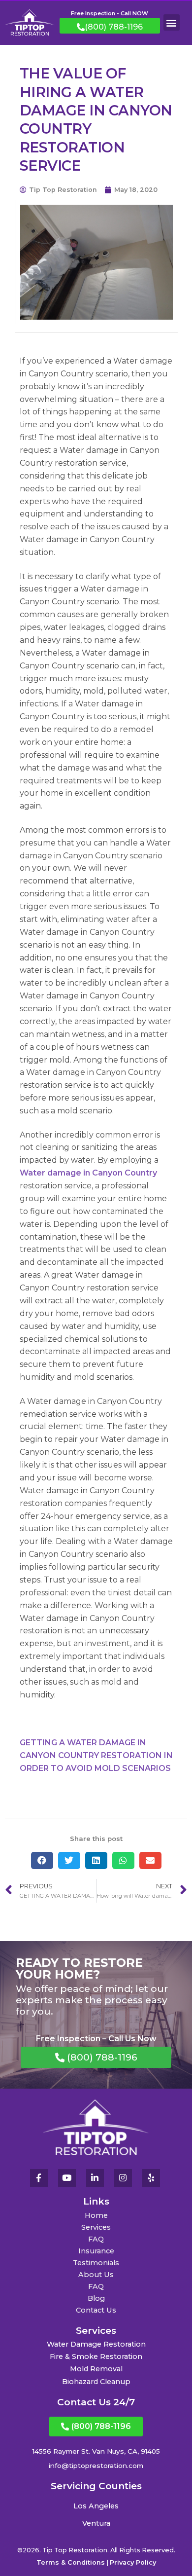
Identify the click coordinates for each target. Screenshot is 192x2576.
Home (96, 2215)
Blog (96, 2298)
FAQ (96, 2239)
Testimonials (96, 2263)
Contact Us (96, 2310)
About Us (96, 2275)
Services (96, 2227)
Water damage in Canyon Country (88, 1173)
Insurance (96, 2251)
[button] (172, 22)
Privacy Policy (133, 2562)
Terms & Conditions (71, 2562)
